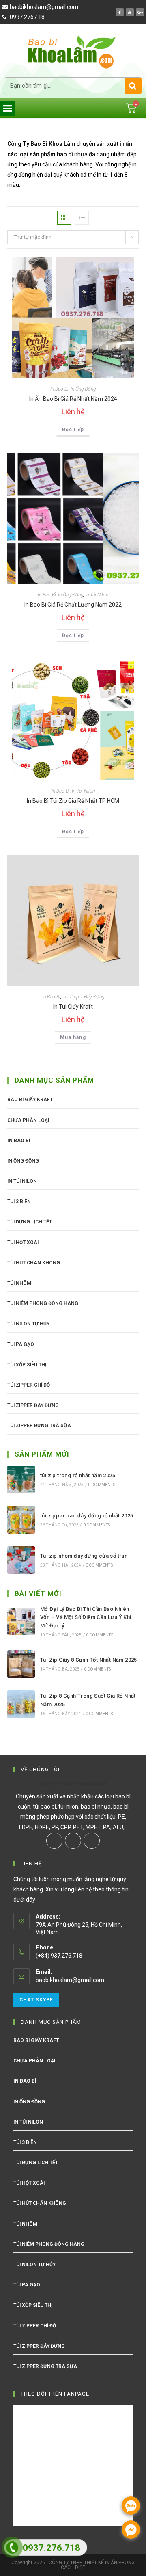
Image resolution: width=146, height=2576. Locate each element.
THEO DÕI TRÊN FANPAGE (55, 2394)
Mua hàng (73, 1037)
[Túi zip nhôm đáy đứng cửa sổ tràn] (21, 1560)
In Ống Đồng (83, 389)
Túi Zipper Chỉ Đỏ (29, 1385)
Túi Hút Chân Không (34, 1263)
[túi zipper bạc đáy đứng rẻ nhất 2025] (21, 1520)
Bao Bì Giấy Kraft (30, 1100)
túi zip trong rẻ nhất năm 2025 (78, 1475)
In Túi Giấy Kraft (73, 1007)
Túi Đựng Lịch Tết (30, 1222)
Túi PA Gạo (21, 1344)
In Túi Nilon (97, 595)
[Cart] (131, 108)
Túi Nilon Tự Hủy (28, 1324)
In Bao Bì (59, 389)
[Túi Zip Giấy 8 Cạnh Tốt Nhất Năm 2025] (21, 1664)
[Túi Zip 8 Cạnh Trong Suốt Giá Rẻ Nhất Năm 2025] (21, 1704)
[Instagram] (73, 1841)
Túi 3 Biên (19, 1202)
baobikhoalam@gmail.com (70, 1980)
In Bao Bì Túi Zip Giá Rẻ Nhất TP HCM (73, 801)
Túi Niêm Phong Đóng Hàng (43, 1303)
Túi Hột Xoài (23, 1243)
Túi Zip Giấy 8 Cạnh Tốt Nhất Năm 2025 (89, 1660)
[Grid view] (64, 218)
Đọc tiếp (73, 430)
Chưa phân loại (28, 1120)
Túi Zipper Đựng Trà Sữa (39, 1426)
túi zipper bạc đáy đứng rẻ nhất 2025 (87, 1516)
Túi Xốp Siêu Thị (27, 1365)
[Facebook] (120, 12)
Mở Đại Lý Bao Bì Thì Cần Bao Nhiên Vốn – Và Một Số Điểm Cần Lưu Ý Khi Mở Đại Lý (86, 1618)
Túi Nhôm (19, 1283)
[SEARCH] (133, 86)
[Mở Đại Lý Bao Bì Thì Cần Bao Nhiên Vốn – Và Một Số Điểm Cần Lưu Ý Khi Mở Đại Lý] (21, 1621)
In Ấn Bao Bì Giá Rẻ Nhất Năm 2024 (73, 399)
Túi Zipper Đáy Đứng (83, 997)
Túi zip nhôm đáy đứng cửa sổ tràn (84, 1556)
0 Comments (102, 1485)
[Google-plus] (140, 12)
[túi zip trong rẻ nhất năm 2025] (21, 1480)
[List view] (82, 218)
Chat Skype (36, 2000)
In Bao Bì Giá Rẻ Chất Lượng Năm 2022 (73, 605)
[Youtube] (130, 12)
